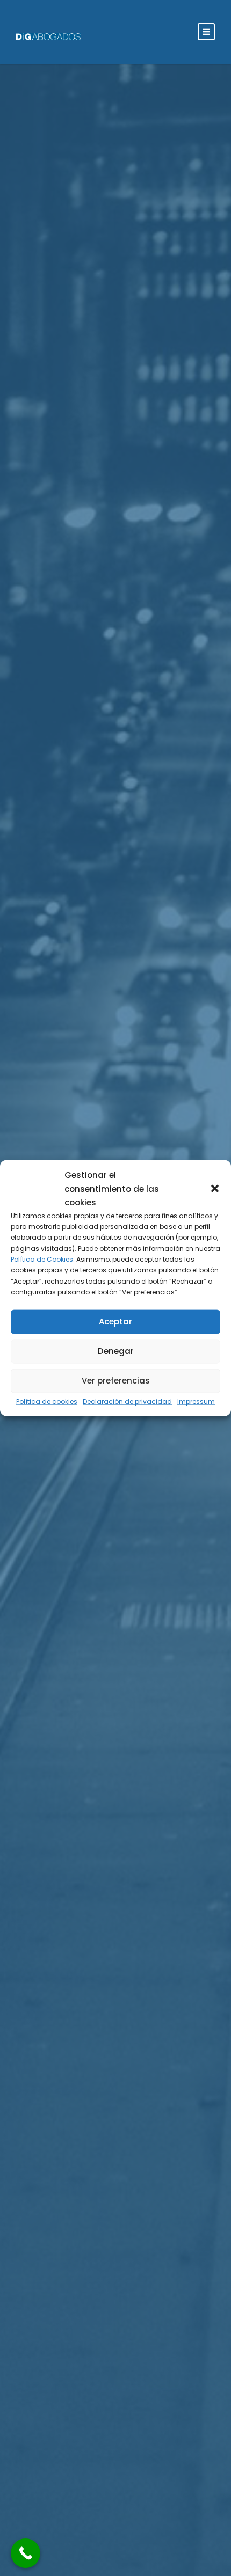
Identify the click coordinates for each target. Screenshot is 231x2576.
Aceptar (115, 1322)
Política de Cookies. (43, 1259)
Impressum (196, 1401)
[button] (215, 1189)
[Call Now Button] (26, 2553)
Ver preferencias (116, 1381)
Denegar (116, 1351)
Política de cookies (47, 1401)
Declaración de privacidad (127, 1401)
